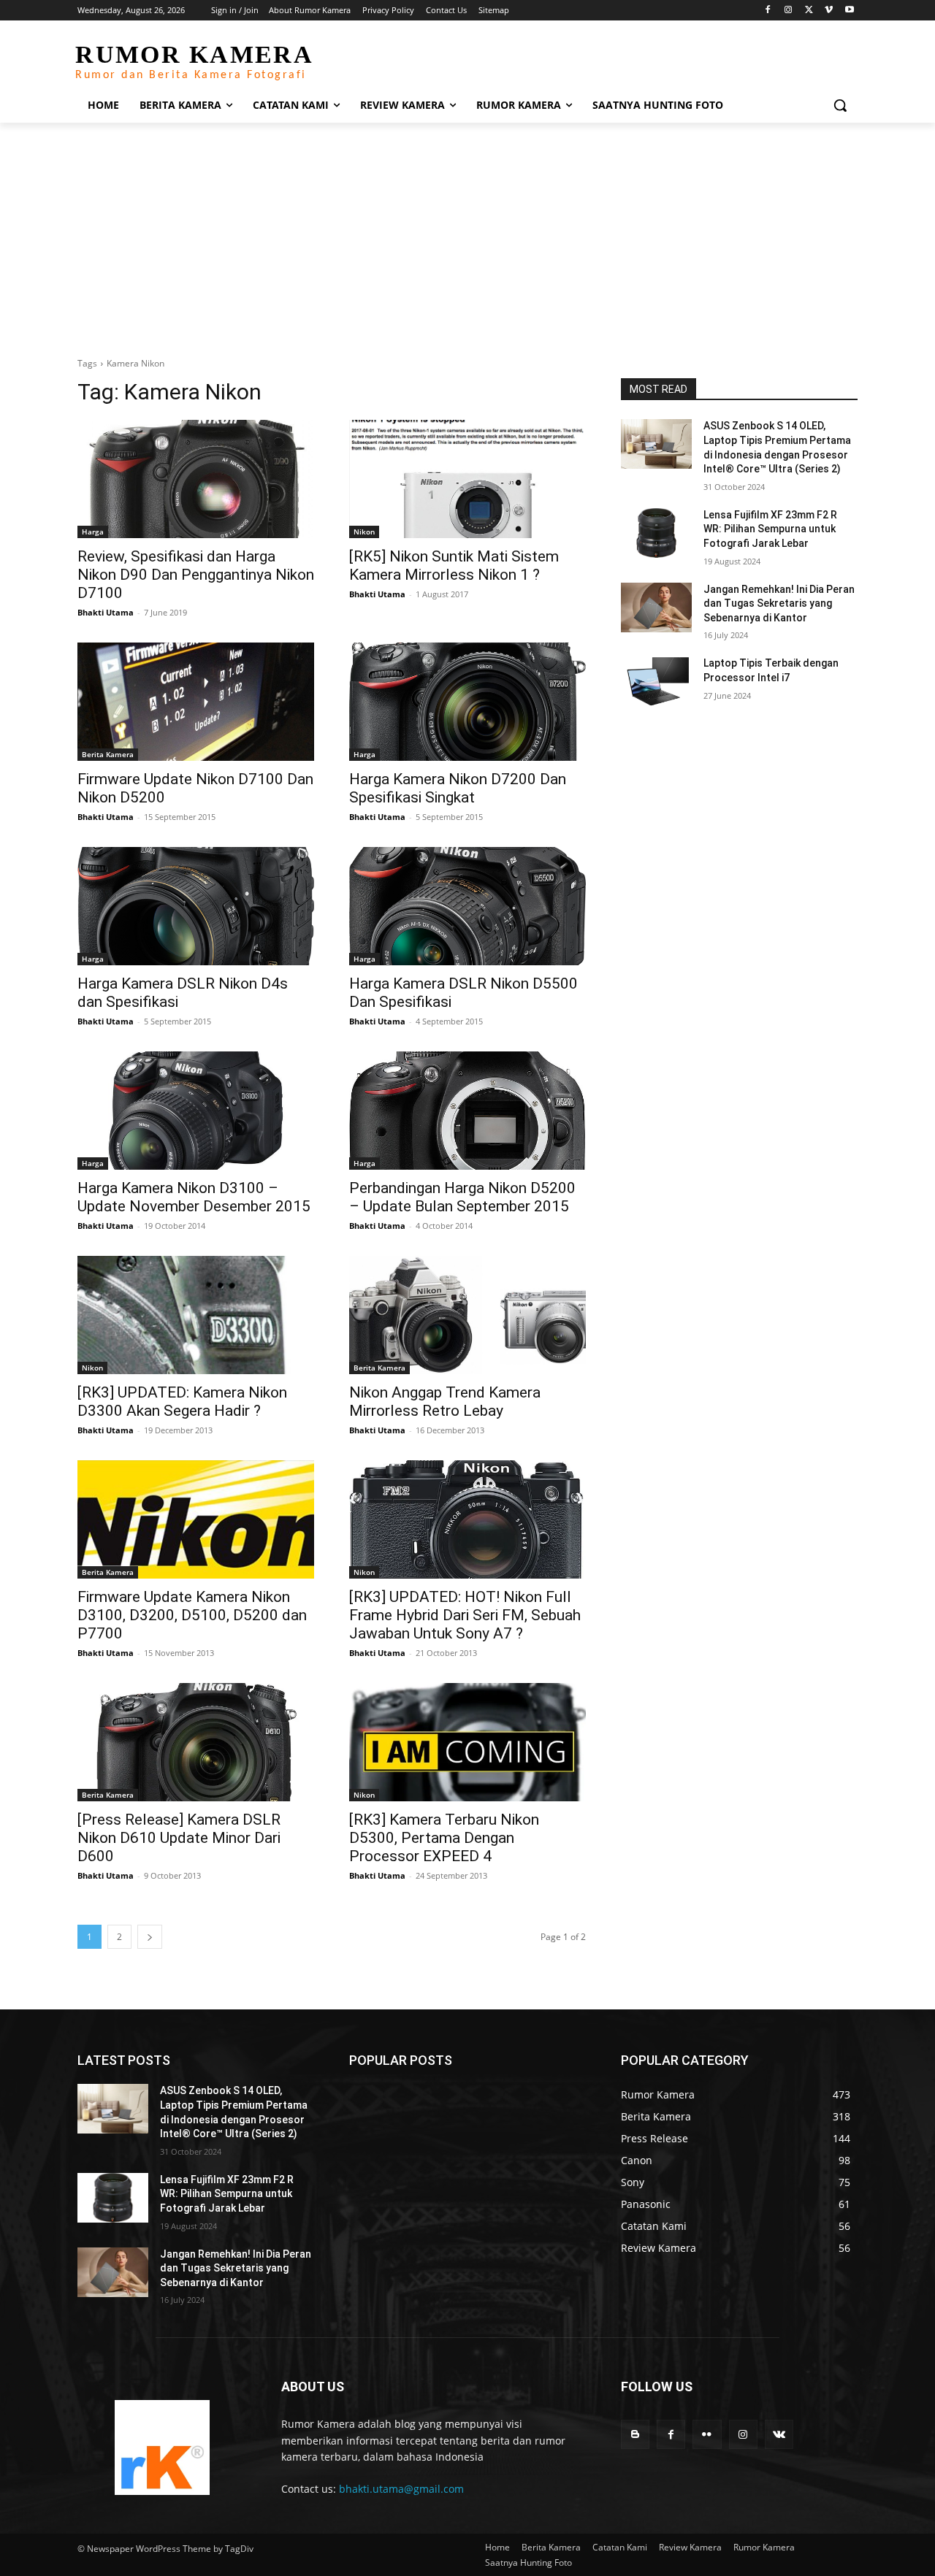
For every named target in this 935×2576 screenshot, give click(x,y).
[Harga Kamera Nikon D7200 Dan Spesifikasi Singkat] (467, 702)
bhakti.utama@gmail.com (401, 2489)
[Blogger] (635, 2434)
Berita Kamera (108, 754)
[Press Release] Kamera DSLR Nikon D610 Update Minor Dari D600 (179, 1838)
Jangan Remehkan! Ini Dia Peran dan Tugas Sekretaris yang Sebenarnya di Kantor (779, 603)
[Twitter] (809, 11)
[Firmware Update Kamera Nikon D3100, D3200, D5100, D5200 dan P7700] (196, 1519)
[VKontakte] (779, 2434)
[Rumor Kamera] (162, 2447)
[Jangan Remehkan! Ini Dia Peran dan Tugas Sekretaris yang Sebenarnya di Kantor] (656, 607)
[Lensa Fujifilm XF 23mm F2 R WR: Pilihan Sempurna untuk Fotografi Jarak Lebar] (656, 533)
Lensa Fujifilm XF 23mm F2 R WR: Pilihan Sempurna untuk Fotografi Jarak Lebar (770, 529)
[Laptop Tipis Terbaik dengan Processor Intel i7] (656, 681)
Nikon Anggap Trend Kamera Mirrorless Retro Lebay (445, 1402)
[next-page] (150, 1937)
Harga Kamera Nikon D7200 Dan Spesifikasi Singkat (458, 788)
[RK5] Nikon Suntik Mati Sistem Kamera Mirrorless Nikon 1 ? (454, 566)
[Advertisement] (467, 232)
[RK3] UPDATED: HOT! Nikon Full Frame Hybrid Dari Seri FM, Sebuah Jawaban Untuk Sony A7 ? (465, 1615)
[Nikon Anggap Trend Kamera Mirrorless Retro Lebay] (467, 1315)
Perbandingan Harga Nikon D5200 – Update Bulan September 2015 (462, 1197)
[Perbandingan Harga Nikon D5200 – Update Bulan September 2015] (467, 1111)
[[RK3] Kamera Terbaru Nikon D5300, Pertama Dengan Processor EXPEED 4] (467, 1742)
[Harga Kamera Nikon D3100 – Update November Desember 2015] (196, 1111)
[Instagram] (789, 11)
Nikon (364, 532)
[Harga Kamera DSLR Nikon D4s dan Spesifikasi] (196, 906)
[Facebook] (768, 11)
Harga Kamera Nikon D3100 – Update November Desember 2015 (194, 1197)
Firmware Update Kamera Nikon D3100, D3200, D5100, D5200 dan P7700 (192, 1615)
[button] (840, 105)
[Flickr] (707, 2434)
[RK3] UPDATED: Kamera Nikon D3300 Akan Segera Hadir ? (182, 1402)
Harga (93, 532)
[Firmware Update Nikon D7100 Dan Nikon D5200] (196, 702)
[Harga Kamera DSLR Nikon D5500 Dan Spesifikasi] (467, 906)
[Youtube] (849, 11)
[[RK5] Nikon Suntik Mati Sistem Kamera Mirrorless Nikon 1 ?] (467, 479)
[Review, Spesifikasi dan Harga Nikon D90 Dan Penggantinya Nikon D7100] (196, 479)
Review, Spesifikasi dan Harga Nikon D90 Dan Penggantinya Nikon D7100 (196, 575)
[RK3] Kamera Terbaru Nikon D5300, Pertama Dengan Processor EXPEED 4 (444, 1838)
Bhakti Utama (106, 612)
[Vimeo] (829, 11)
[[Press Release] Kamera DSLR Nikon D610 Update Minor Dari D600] (196, 1742)
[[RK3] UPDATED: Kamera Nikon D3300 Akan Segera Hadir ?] (196, 1315)
